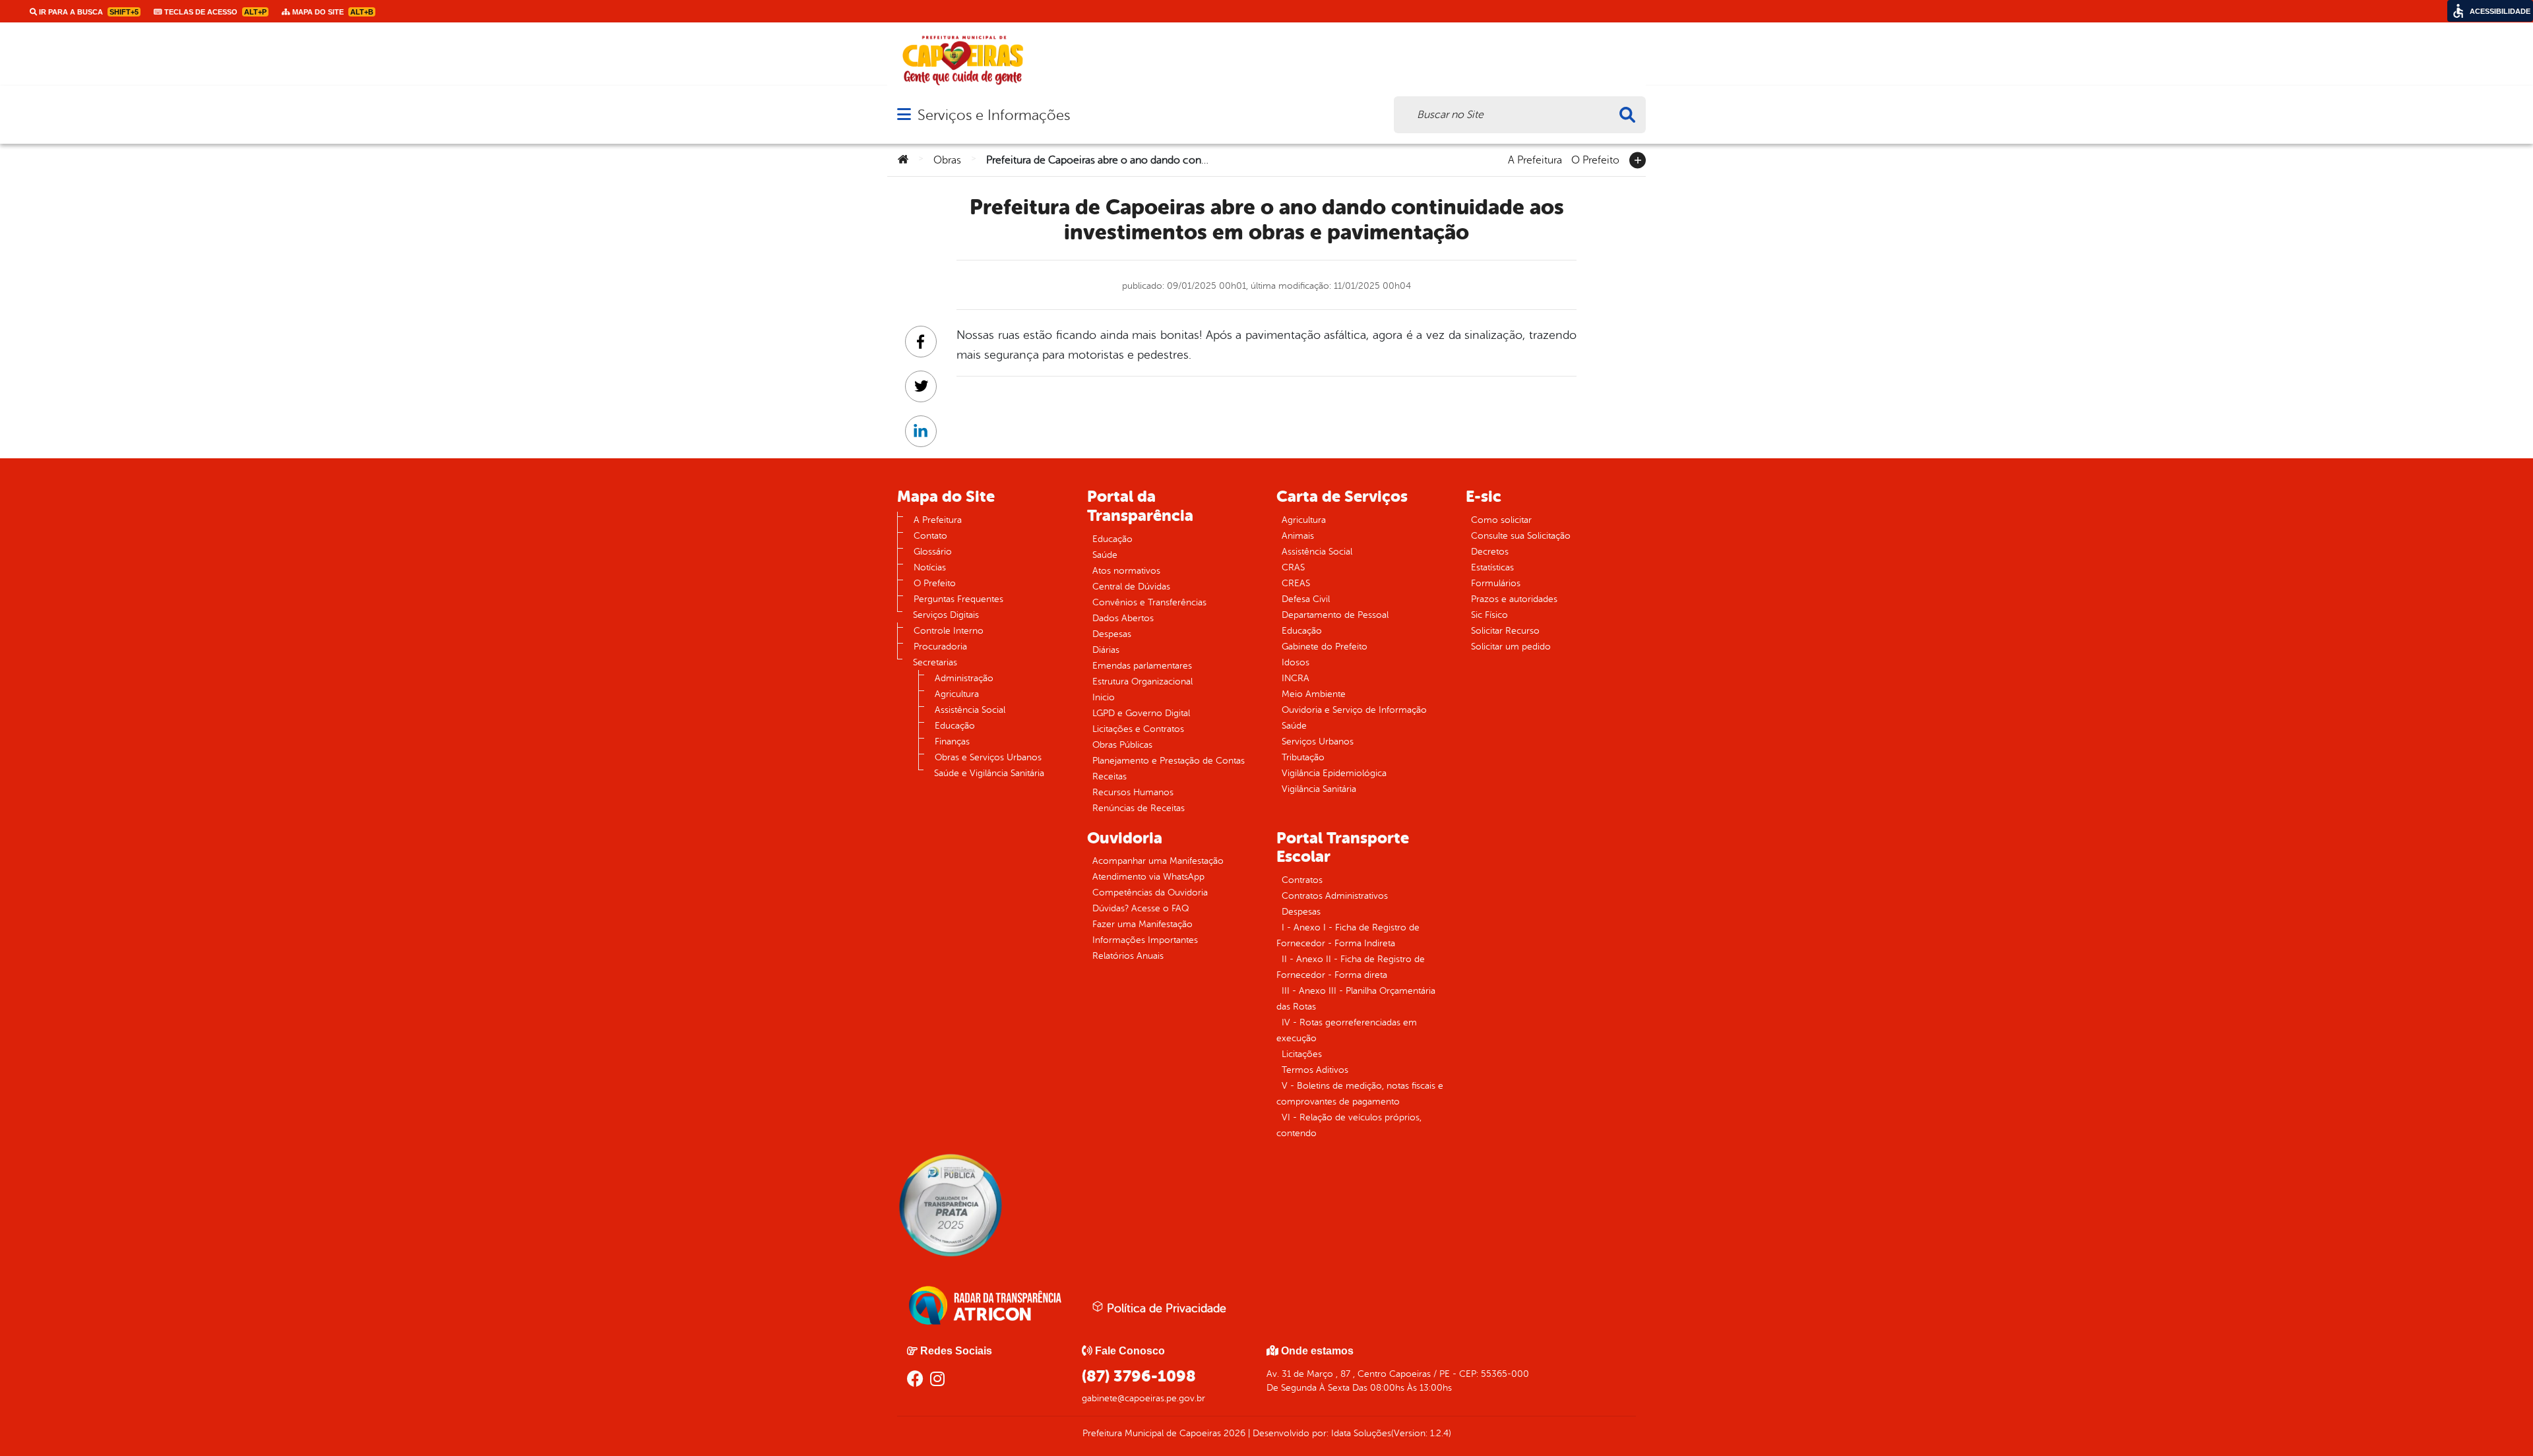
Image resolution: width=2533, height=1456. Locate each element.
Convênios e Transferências (1149, 602)
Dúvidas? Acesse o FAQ (1141, 908)
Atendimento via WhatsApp (1148, 877)
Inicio (1104, 697)
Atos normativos (1126, 571)
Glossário (933, 552)
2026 (1233, 1433)
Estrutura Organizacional (1142, 682)
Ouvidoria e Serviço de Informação (1354, 710)
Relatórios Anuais (1128, 956)
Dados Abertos (1123, 618)
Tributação (1303, 757)
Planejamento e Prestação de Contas (1169, 761)
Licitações (1302, 1054)
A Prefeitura (1535, 159)
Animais (1298, 536)
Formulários (1496, 583)
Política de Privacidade (1165, 1308)
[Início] (903, 160)
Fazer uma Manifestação (1142, 924)
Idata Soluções (1361, 1433)
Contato (930, 536)
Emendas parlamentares (1142, 666)
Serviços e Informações (994, 115)
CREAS (1296, 583)
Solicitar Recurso (1505, 631)
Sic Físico (1489, 615)
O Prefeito (1595, 159)
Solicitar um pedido (1511, 647)
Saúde (1105, 555)
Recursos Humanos (1133, 792)
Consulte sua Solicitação (1521, 536)
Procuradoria (940, 647)
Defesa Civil (1306, 599)
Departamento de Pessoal (1335, 615)
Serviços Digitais (946, 615)
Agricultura (957, 694)
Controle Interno (949, 631)
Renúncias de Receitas (1139, 808)
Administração (964, 678)
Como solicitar (1501, 520)
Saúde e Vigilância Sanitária (989, 773)
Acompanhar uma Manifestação (1158, 861)
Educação (955, 726)
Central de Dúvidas (1131, 587)
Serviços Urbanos (1318, 742)
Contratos (1302, 880)
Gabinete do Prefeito (1325, 647)
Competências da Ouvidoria (1150, 893)
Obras (947, 160)
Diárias (1106, 650)
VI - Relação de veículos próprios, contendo (1349, 1125)
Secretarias (935, 662)
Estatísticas (1492, 567)
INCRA (1296, 678)
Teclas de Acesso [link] (214, 12)
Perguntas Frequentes (958, 599)
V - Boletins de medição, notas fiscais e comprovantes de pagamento (1360, 1094)
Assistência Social (970, 710)
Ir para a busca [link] (88, 12)
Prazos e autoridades (1514, 599)
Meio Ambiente (1314, 694)
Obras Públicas (1122, 745)
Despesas (1112, 634)
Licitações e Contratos (1138, 729)
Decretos (1490, 552)
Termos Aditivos (1315, 1070)
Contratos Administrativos (1335, 896)
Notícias (930, 567)
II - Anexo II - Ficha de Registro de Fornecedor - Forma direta (1351, 967)
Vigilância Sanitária (1319, 789)
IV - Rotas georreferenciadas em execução (1347, 1030)
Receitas (1110, 776)
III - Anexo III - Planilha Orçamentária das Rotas (1356, 999)
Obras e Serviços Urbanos (988, 757)
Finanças (952, 742)
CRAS (1293, 567)
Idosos (1296, 662)
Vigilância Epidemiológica (1334, 773)
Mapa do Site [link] (332, 12)
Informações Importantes (1145, 940)
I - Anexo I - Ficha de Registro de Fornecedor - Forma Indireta (1348, 935)
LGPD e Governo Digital (1141, 713)
